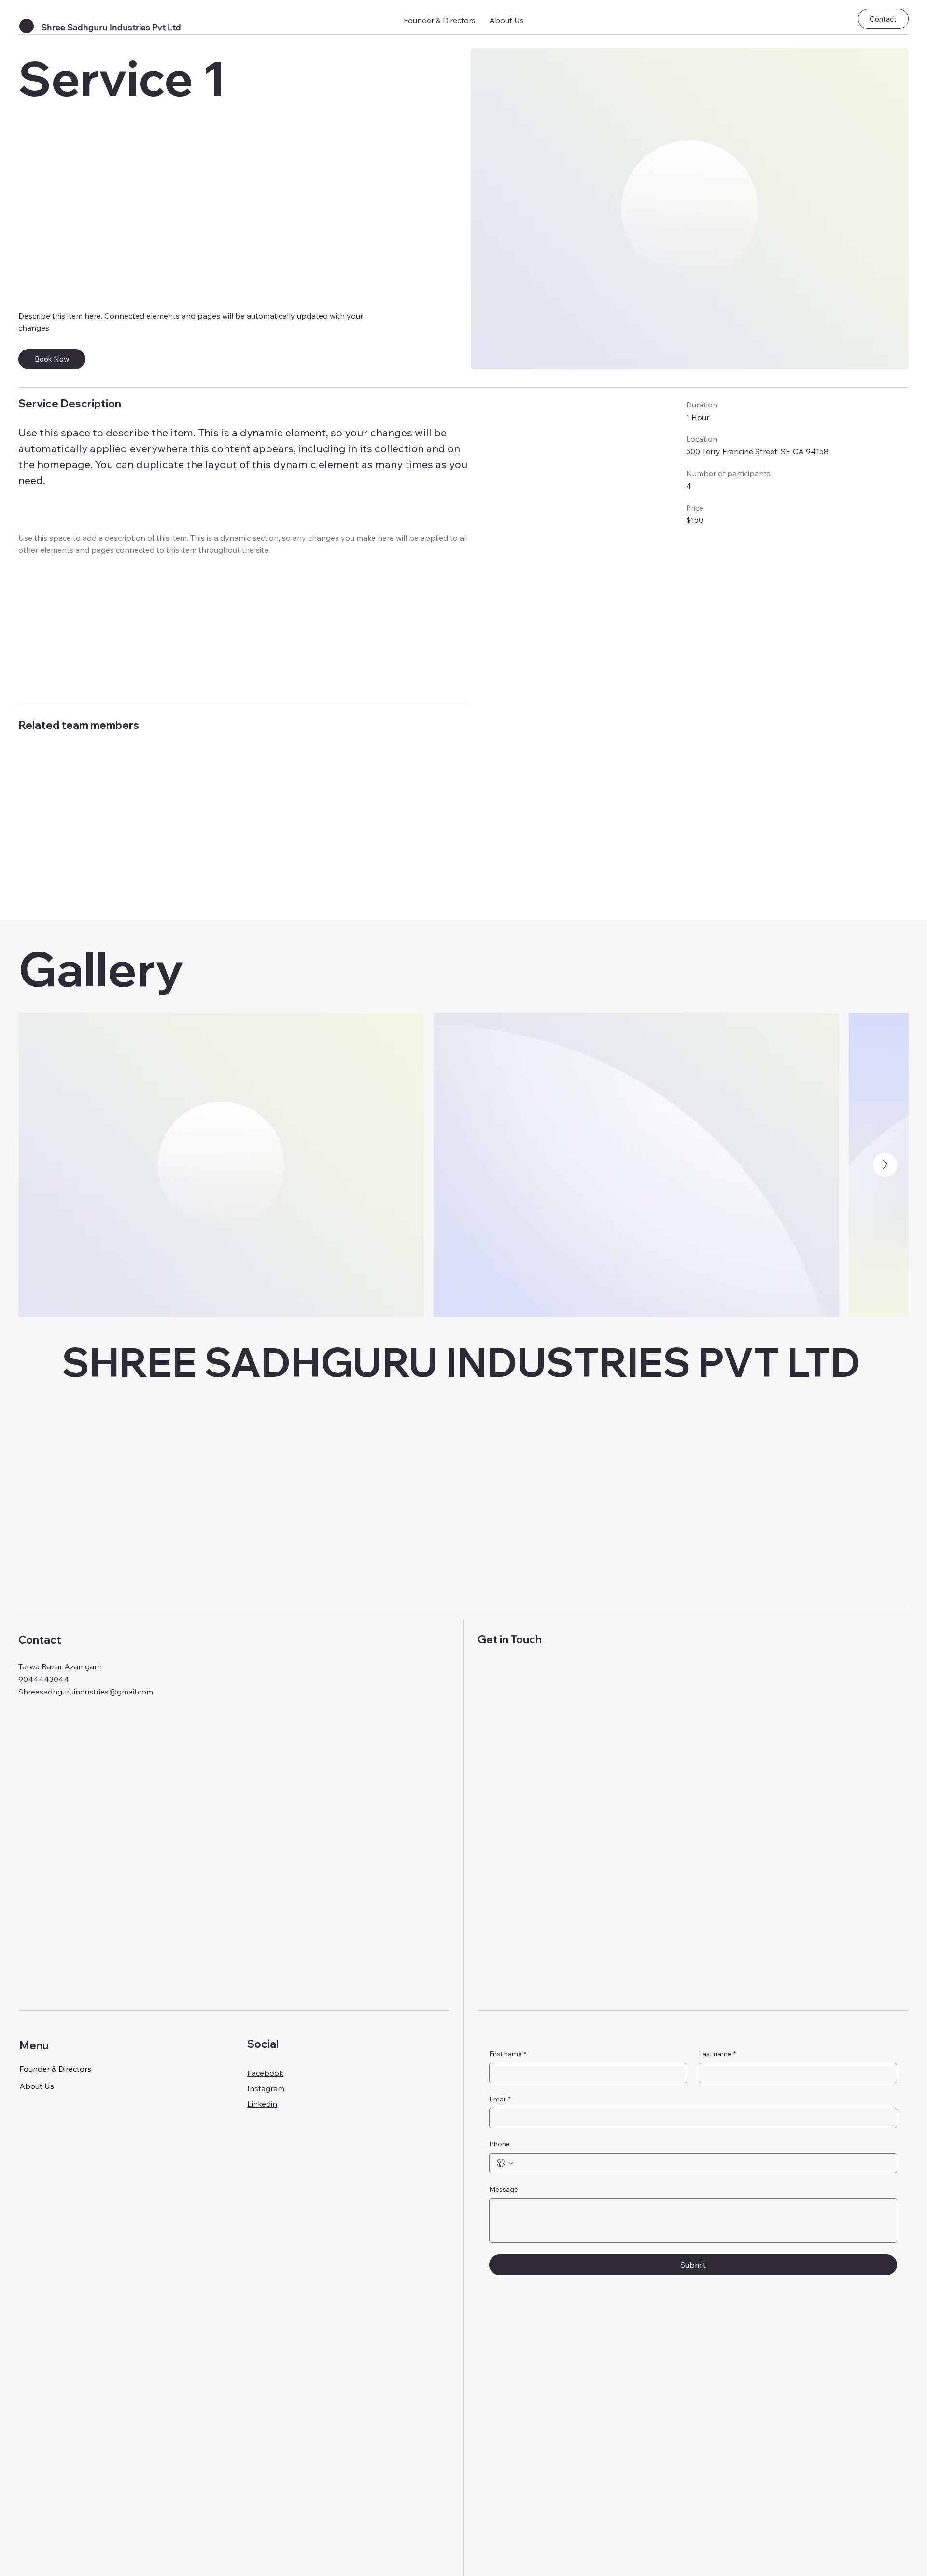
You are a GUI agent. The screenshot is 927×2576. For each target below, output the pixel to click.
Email (500, 2099)
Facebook (265, 2073)
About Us (37, 2086)
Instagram (266, 2088)
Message (504, 2189)
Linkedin (262, 2104)
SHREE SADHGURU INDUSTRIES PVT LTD (461, 1362)
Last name (717, 2054)
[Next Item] (885, 1165)
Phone (499, 2144)
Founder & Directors (55, 2069)
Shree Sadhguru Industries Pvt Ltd (111, 27)
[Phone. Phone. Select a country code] (505, 2163)
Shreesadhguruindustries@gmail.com (86, 1692)
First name (508, 2054)
